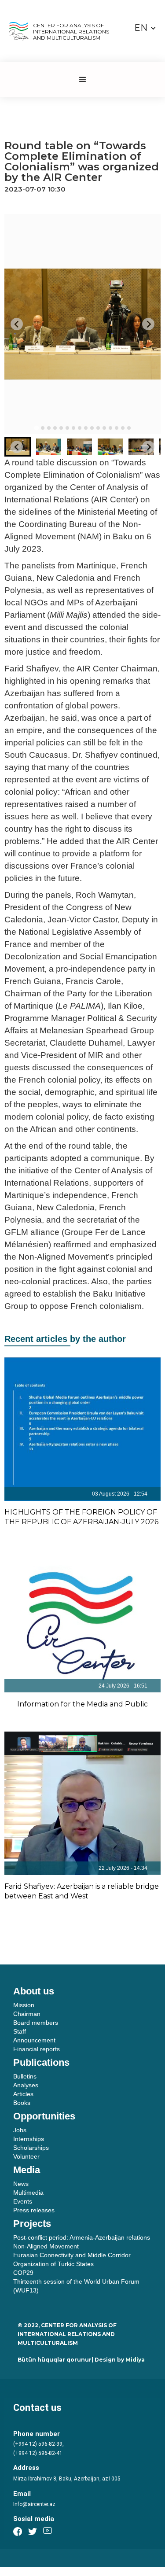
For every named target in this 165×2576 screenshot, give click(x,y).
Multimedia (28, 2193)
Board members (36, 2023)
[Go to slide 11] (98, 428)
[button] (145, 28)
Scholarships (31, 2148)
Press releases (34, 2210)
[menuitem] (48, 447)
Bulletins (25, 2076)
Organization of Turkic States (53, 2264)
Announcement (34, 2040)
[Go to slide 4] (55, 428)
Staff (20, 2031)
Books (22, 2103)
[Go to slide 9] (86, 428)
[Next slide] (148, 324)
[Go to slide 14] (117, 428)
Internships (29, 2139)
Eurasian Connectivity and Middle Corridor (72, 2255)
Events (23, 2201)
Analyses (26, 2085)
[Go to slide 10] (92, 428)
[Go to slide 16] (129, 428)
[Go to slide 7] (73, 428)
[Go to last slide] (17, 324)
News (21, 2184)
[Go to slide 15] (123, 428)
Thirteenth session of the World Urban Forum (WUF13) (76, 2286)
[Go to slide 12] (104, 428)
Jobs (20, 2130)
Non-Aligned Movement (46, 2246)
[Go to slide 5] (61, 428)
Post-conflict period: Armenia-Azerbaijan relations (82, 2237)
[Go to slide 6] (67, 428)
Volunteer (26, 2156)
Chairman (27, 2014)
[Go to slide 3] (49, 428)
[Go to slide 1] (36, 428)
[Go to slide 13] (110, 428)
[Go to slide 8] (80, 428)
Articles (23, 2094)
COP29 (23, 2273)
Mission (24, 2005)
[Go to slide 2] (43, 428)
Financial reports (37, 2049)
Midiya (135, 2360)
